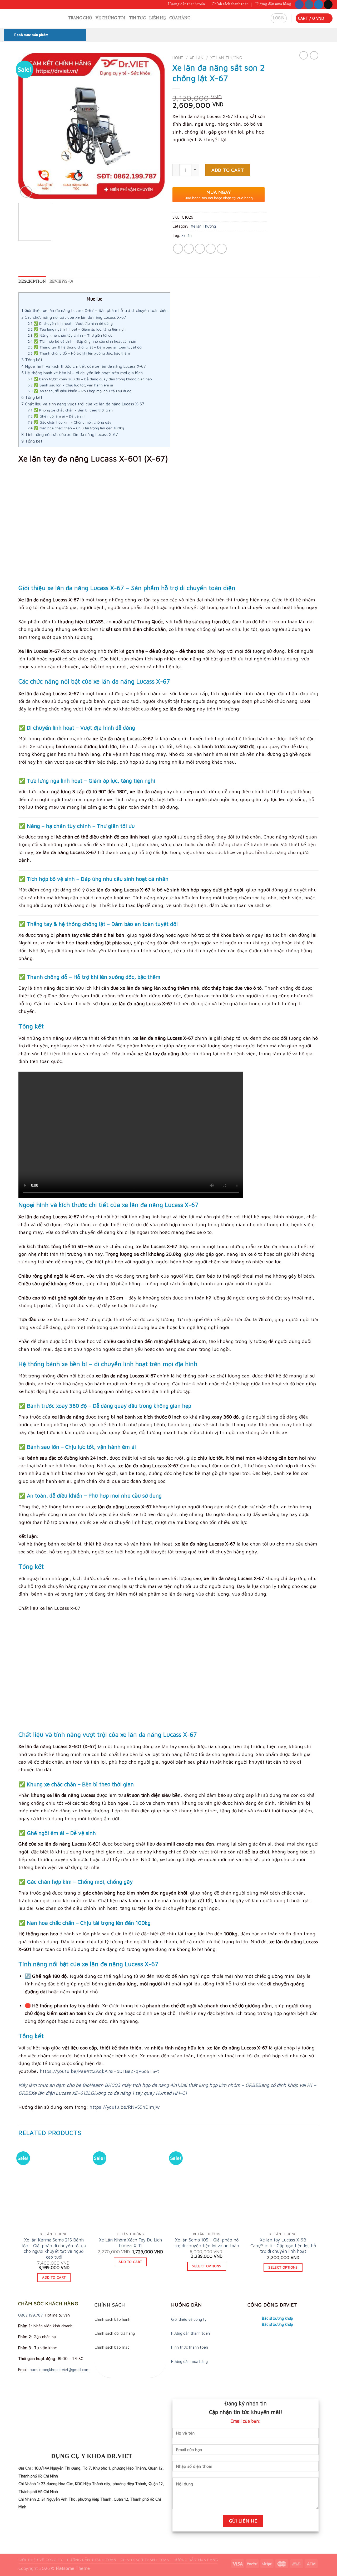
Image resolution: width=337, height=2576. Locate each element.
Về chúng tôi (110, 18)
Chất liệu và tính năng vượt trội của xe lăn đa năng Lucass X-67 (83, 404)
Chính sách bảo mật (112, 2347)
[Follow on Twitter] (318, 4)
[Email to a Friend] (200, 249)
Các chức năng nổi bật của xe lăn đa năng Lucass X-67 (74, 317)
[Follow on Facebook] (299, 4)
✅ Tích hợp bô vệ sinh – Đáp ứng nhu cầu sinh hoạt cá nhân (82, 341)
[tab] (32, 282)
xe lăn (187, 235)
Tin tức (137, 18)
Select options (207, 2266)
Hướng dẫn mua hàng (273, 4)
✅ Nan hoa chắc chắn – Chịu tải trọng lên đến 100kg (76, 428)
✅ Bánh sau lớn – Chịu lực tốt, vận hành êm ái (70, 385)
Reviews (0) (61, 282)
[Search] (62, 18)
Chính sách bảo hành (112, 2319)
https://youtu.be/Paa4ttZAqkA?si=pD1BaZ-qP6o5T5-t (99, 2071)
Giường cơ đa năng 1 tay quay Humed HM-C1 (139, 2093)
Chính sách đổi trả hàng (115, 2333)
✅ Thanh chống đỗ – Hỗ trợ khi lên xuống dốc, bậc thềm (79, 353)
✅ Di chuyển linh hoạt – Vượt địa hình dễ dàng (70, 323)
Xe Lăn (197, 58)
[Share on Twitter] (189, 249)
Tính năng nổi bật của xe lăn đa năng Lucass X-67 (70, 434)
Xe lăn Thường (226, 58)
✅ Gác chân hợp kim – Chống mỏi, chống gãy (70, 422)
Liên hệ (157, 18)
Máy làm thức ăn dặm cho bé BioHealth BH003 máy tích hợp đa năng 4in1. (99, 2085)
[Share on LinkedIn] (222, 249)
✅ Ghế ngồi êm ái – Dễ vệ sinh (57, 416)
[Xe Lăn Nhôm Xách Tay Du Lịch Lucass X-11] (130, 2186)
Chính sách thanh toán (230, 4)
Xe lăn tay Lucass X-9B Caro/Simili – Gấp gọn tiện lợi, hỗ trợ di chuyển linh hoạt (283, 2245)
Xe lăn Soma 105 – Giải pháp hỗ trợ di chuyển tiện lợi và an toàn (207, 2243)
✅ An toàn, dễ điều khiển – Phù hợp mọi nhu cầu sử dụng (80, 391)
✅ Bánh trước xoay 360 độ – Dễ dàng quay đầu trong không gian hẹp (90, 379)
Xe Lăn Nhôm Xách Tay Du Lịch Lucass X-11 (130, 2243)
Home (178, 58)
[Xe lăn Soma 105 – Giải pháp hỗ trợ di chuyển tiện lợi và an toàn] (207, 2186)
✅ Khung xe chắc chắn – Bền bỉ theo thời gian (70, 410)
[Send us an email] (328, 4)
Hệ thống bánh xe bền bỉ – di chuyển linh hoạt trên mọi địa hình (82, 373)
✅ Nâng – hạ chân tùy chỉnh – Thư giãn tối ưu (70, 335)
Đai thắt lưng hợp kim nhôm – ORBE (219, 2085)
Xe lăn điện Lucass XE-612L (61, 2093)
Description (32, 282)
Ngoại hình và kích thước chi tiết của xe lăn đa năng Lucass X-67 (84, 366)
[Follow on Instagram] (309, 4)
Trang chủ (80, 18)
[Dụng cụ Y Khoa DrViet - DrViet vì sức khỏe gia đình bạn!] (28, 18)
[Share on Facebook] (178, 249)
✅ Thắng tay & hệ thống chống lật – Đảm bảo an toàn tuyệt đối (85, 347)
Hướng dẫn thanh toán (186, 4)
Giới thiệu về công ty (189, 2319)
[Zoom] (26, 192)
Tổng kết (32, 360)
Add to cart (228, 170)
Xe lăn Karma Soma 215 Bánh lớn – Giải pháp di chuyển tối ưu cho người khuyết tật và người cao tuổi (54, 2248)
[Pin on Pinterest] (211, 249)
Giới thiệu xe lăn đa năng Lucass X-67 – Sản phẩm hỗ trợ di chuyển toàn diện (94, 310)
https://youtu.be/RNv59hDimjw (125, 2107)
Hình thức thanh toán (190, 2347)
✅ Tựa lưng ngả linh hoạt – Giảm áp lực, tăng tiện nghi (77, 329)
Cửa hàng (180, 18)
